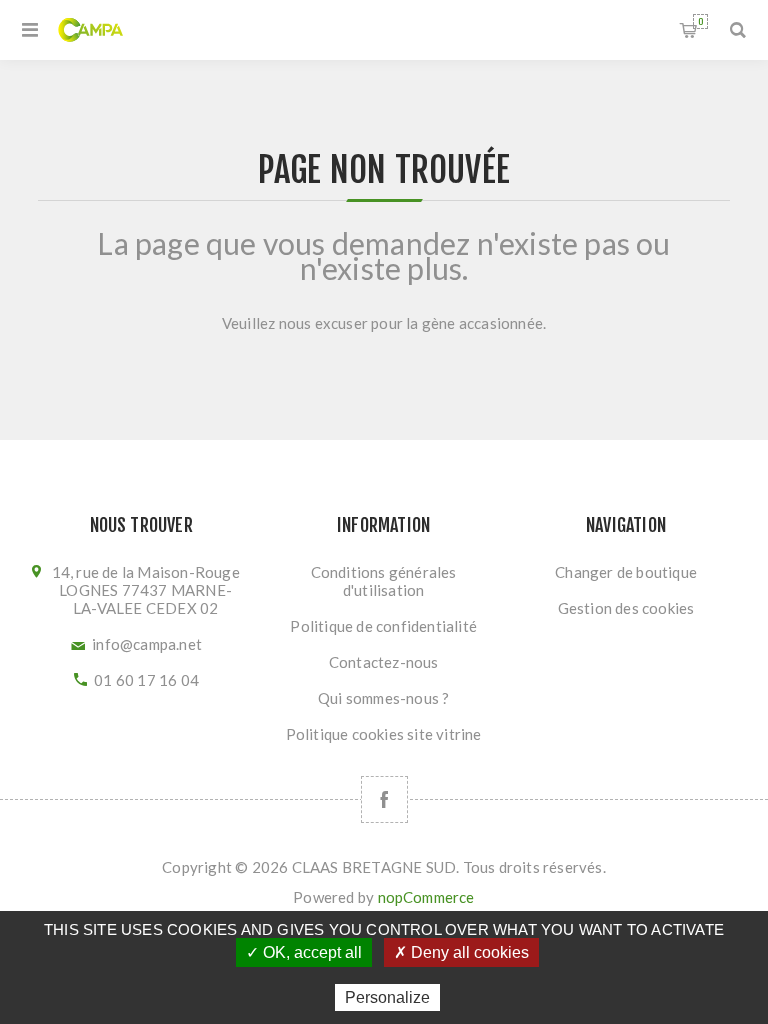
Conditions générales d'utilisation (384, 581)
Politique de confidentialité (383, 626)
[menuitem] (383, 581)
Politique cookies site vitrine (384, 734)
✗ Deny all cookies (461, 952)
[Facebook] (384, 799)
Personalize (387, 997)
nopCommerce (426, 897)
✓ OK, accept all (304, 952)
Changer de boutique (626, 572)
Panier (700, 21)
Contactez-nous (384, 662)
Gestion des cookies (626, 608)
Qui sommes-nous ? (383, 698)
